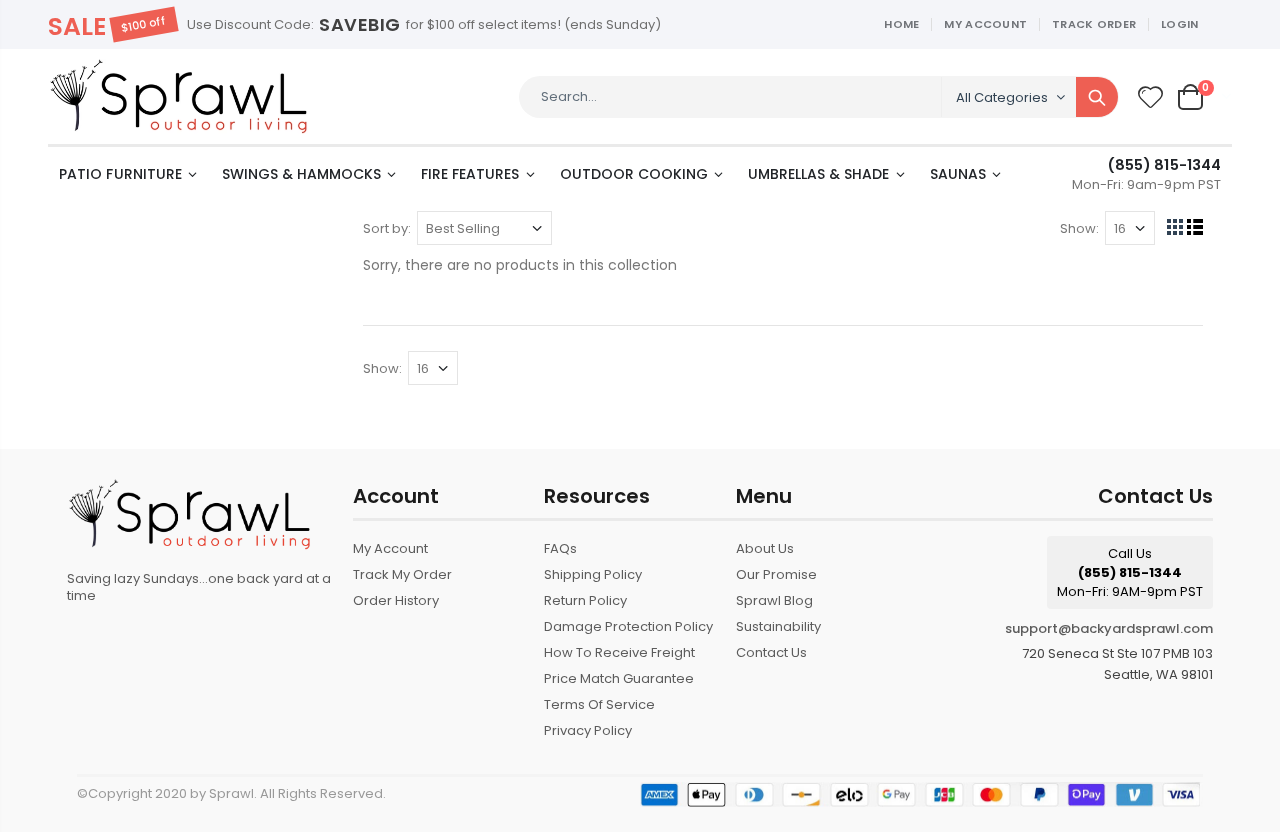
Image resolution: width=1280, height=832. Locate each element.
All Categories (1002, 97)
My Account (985, 24)
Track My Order (402, 574)
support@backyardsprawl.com (1109, 628)
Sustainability (778, 626)
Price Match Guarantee (619, 678)
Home (901, 24)
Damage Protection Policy (628, 626)
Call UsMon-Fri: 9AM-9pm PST (1130, 572)
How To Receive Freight (619, 652)
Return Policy (585, 600)
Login (1179, 24)
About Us (765, 548)
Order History (396, 600)
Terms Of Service (599, 704)
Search (1097, 97)
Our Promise (776, 574)
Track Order (1094, 24)
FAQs (560, 548)
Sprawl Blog (774, 600)
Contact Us (771, 652)
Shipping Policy (593, 574)
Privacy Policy (588, 730)
